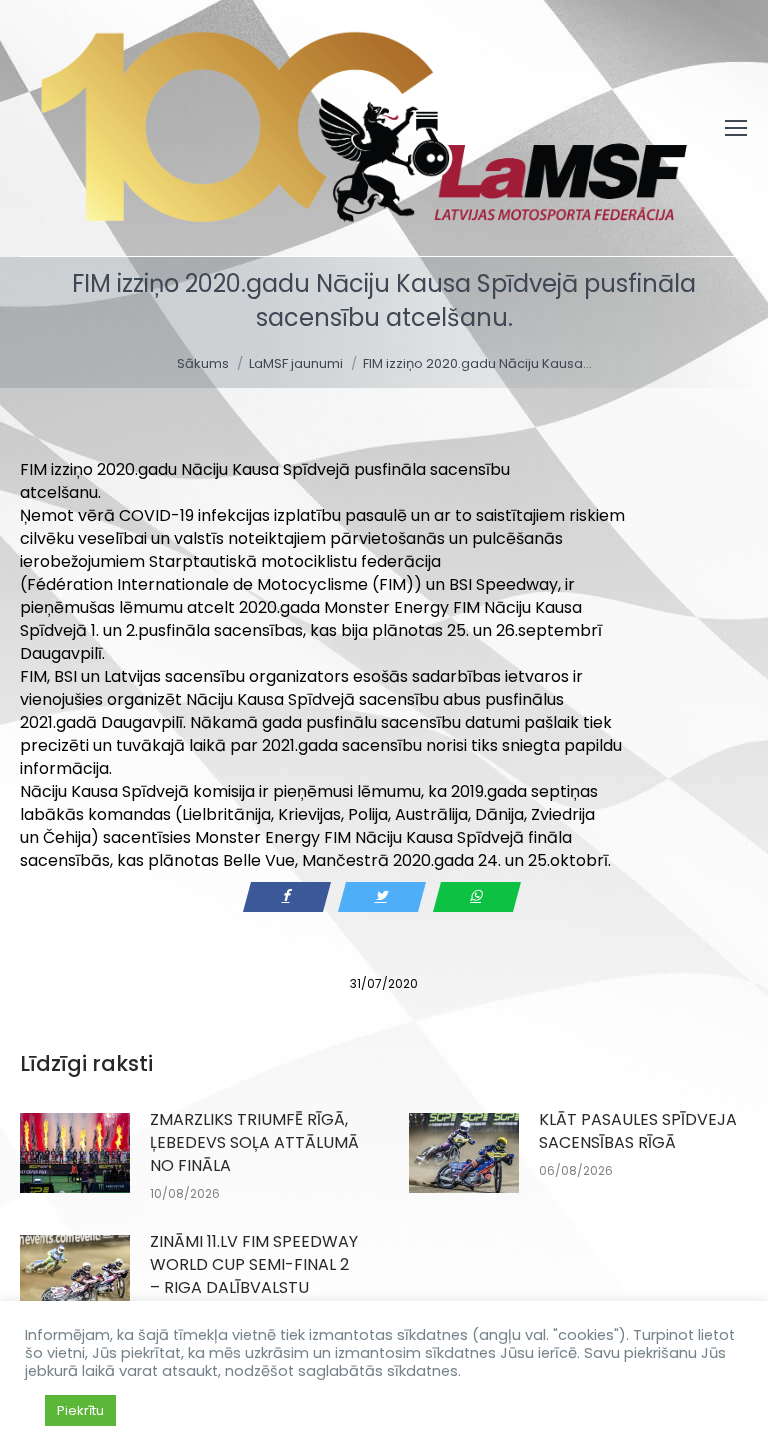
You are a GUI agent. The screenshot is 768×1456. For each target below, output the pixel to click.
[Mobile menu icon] (736, 128)
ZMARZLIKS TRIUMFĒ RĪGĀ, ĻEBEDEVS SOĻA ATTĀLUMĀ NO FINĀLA (254, 1142)
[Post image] (75, 1153)
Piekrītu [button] (80, 1410)
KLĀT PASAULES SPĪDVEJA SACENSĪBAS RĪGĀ (638, 1131)
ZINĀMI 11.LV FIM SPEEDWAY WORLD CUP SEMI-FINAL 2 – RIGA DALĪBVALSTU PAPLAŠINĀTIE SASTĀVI (254, 1276)
